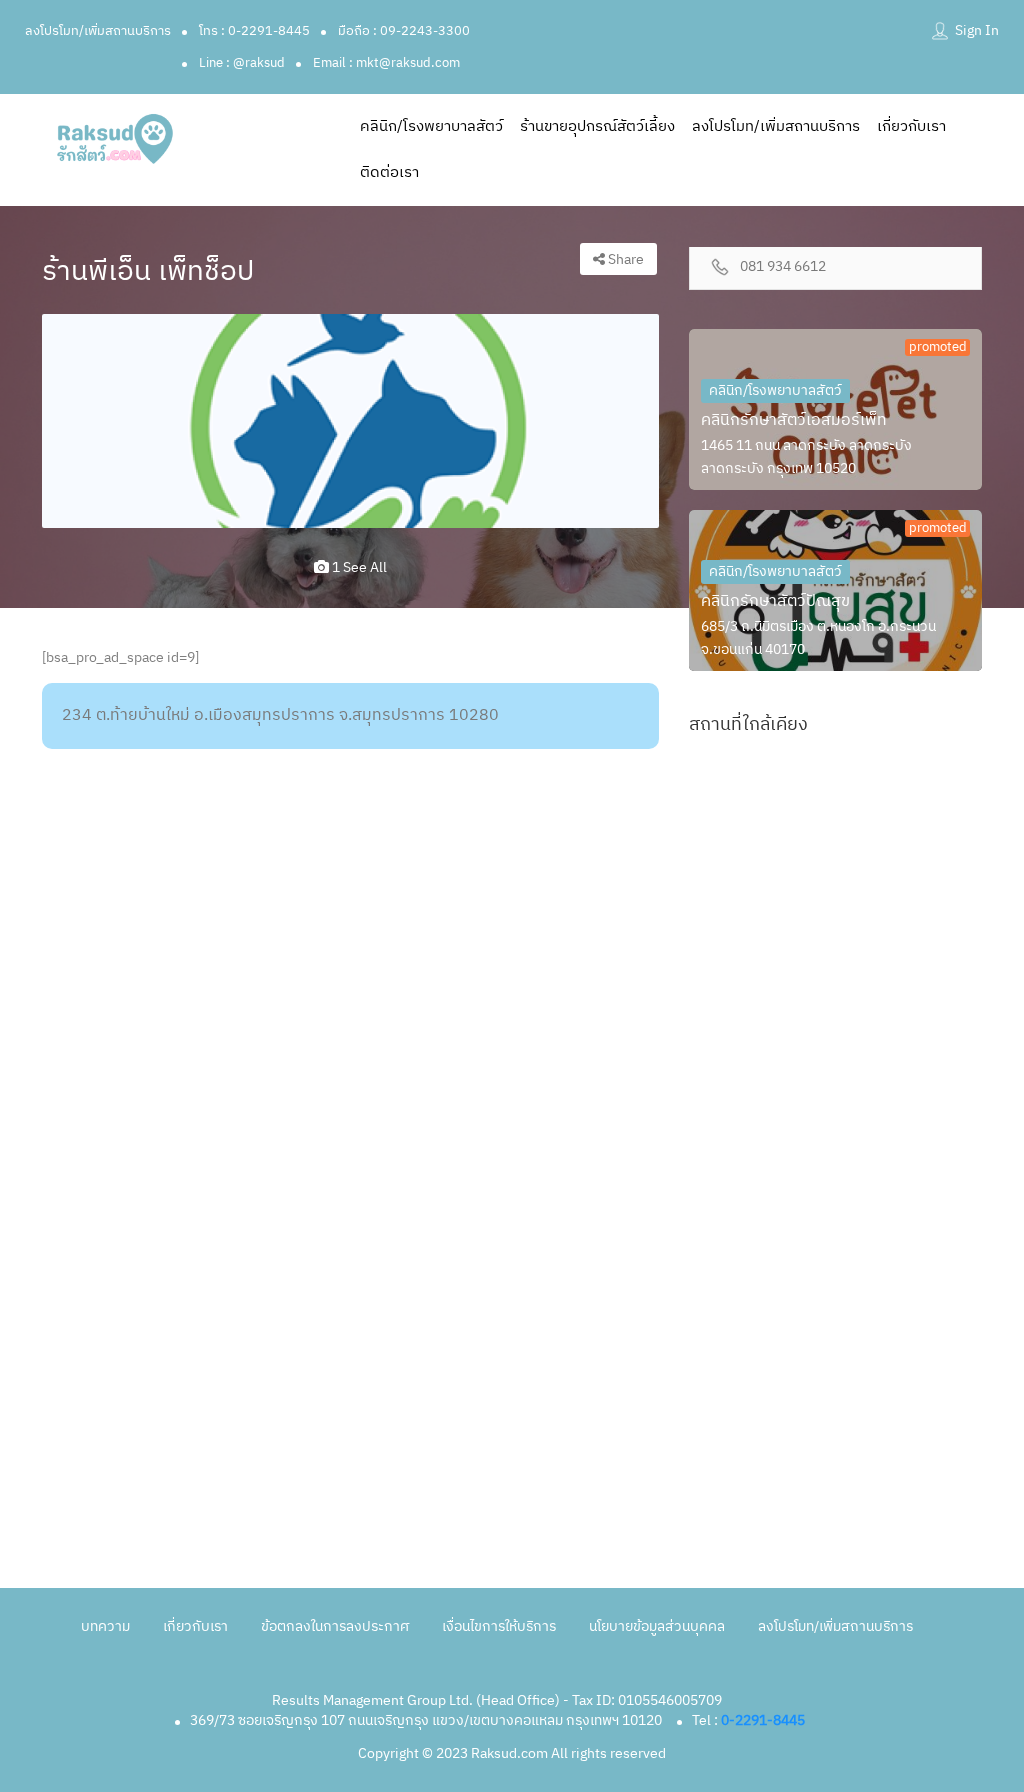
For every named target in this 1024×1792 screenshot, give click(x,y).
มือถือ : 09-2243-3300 (404, 31)
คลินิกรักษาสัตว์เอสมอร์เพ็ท (794, 420)
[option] (350, 421)
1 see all (358, 567)
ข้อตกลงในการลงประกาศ (335, 1626)
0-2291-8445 (763, 1720)
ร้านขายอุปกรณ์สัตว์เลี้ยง (597, 126)
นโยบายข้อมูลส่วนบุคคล (657, 1626)
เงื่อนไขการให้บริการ (499, 1626)
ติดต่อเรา (389, 172)
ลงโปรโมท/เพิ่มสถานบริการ (98, 31)
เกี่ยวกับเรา (911, 126)
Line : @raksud (242, 63)
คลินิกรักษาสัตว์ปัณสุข (775, 601)
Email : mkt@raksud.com (386, 63)
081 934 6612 (783, 267)
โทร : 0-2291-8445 (254, 31)
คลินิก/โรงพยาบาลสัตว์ (431, 126)
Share (624, 259)
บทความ (105, 1626)
